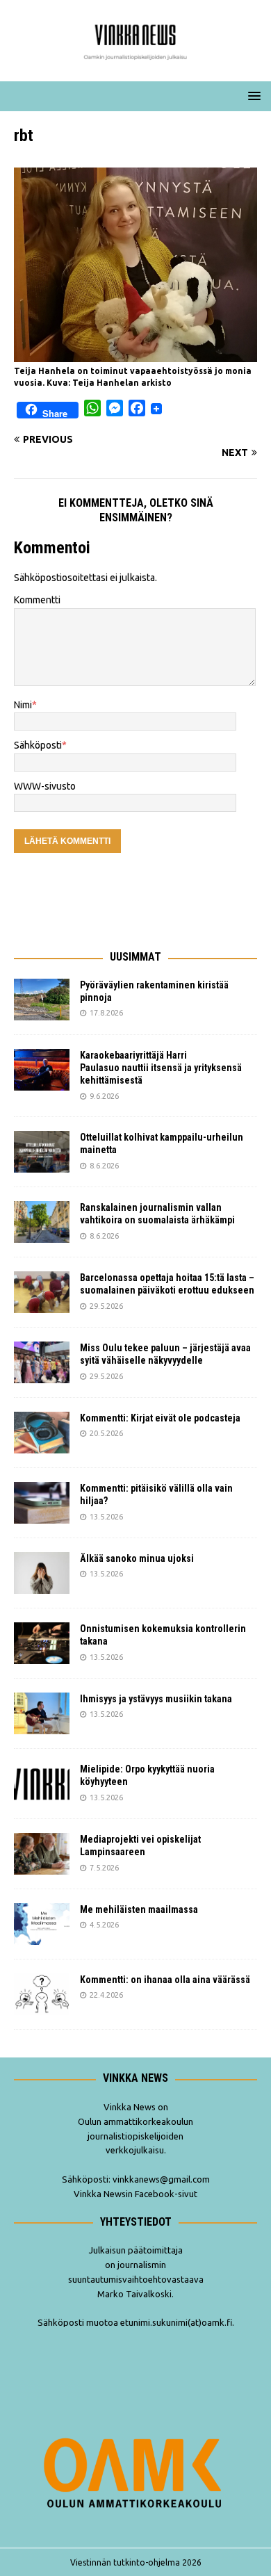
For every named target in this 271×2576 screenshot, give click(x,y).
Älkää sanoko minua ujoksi (137, 1558)
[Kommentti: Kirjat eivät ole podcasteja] (42, 1433)
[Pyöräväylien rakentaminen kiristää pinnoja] (42, 1000)
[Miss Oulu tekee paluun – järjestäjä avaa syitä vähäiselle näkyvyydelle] (42, 1362)
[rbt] (135, 354)
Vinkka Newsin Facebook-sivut (135, 2194)
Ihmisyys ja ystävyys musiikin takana (158, 1699)
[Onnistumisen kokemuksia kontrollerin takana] (42, 1643)
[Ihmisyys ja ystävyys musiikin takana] (42, 1713)
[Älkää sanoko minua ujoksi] (42, 1573)
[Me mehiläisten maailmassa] (42, 1924)
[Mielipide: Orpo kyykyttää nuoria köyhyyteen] (42, 1784)
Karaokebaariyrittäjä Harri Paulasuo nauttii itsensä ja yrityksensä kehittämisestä (161, 1068)
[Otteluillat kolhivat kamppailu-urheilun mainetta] (42, 1152)
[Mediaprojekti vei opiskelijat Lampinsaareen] (42, 1854)
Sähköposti (38, 745)
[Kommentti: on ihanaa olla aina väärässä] (42, 1994)
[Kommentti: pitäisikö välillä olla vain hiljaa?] (42, 1503)
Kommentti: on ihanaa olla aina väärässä (166, 1980)
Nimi (23, 705)
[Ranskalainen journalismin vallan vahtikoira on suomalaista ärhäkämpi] (42, 1222)
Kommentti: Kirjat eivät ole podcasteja (161, 1418)
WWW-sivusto (45, 786)
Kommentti (37, 600)
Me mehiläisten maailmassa (139, 1909)
